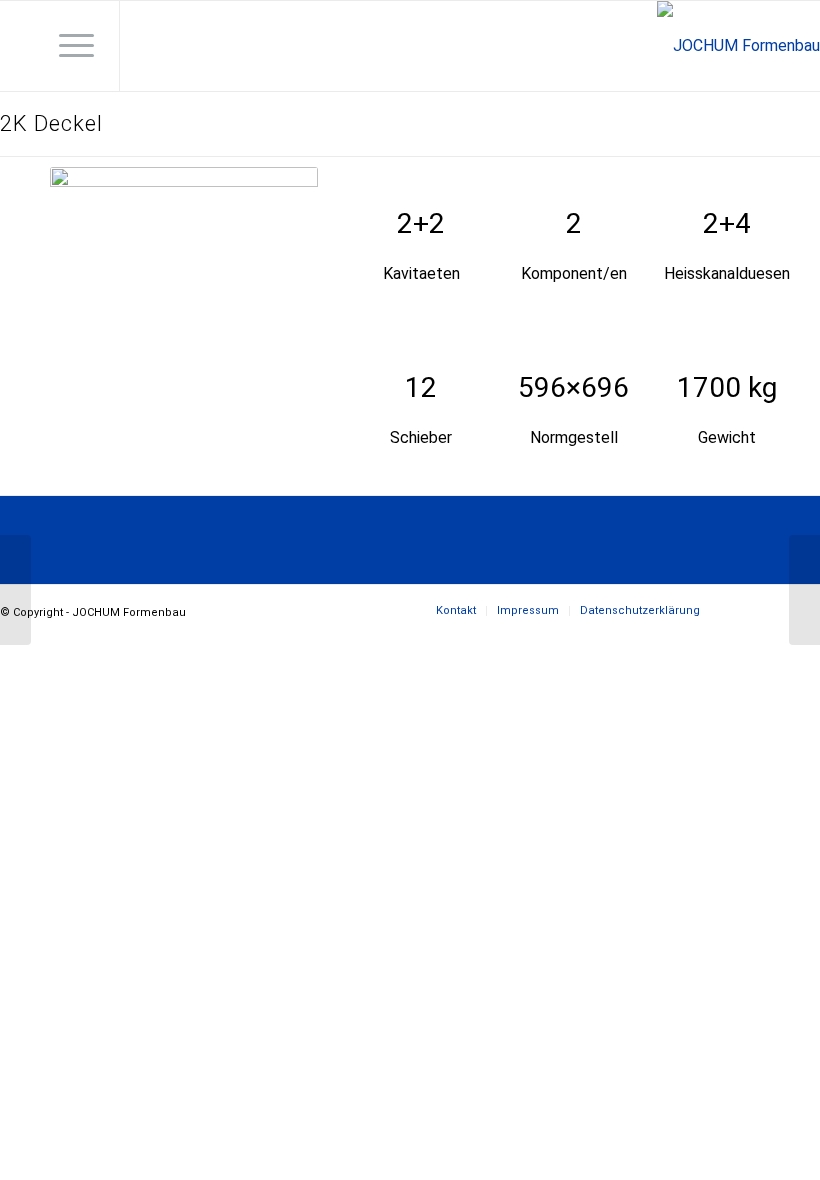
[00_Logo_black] (738, 46)
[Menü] (66, 46)
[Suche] (19, 46)
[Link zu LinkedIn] (211, 46)
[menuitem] (19, 46)
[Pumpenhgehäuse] (804, 590)
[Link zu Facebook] (151, 46)
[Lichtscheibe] (15, 590)
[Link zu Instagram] (181, 46)
